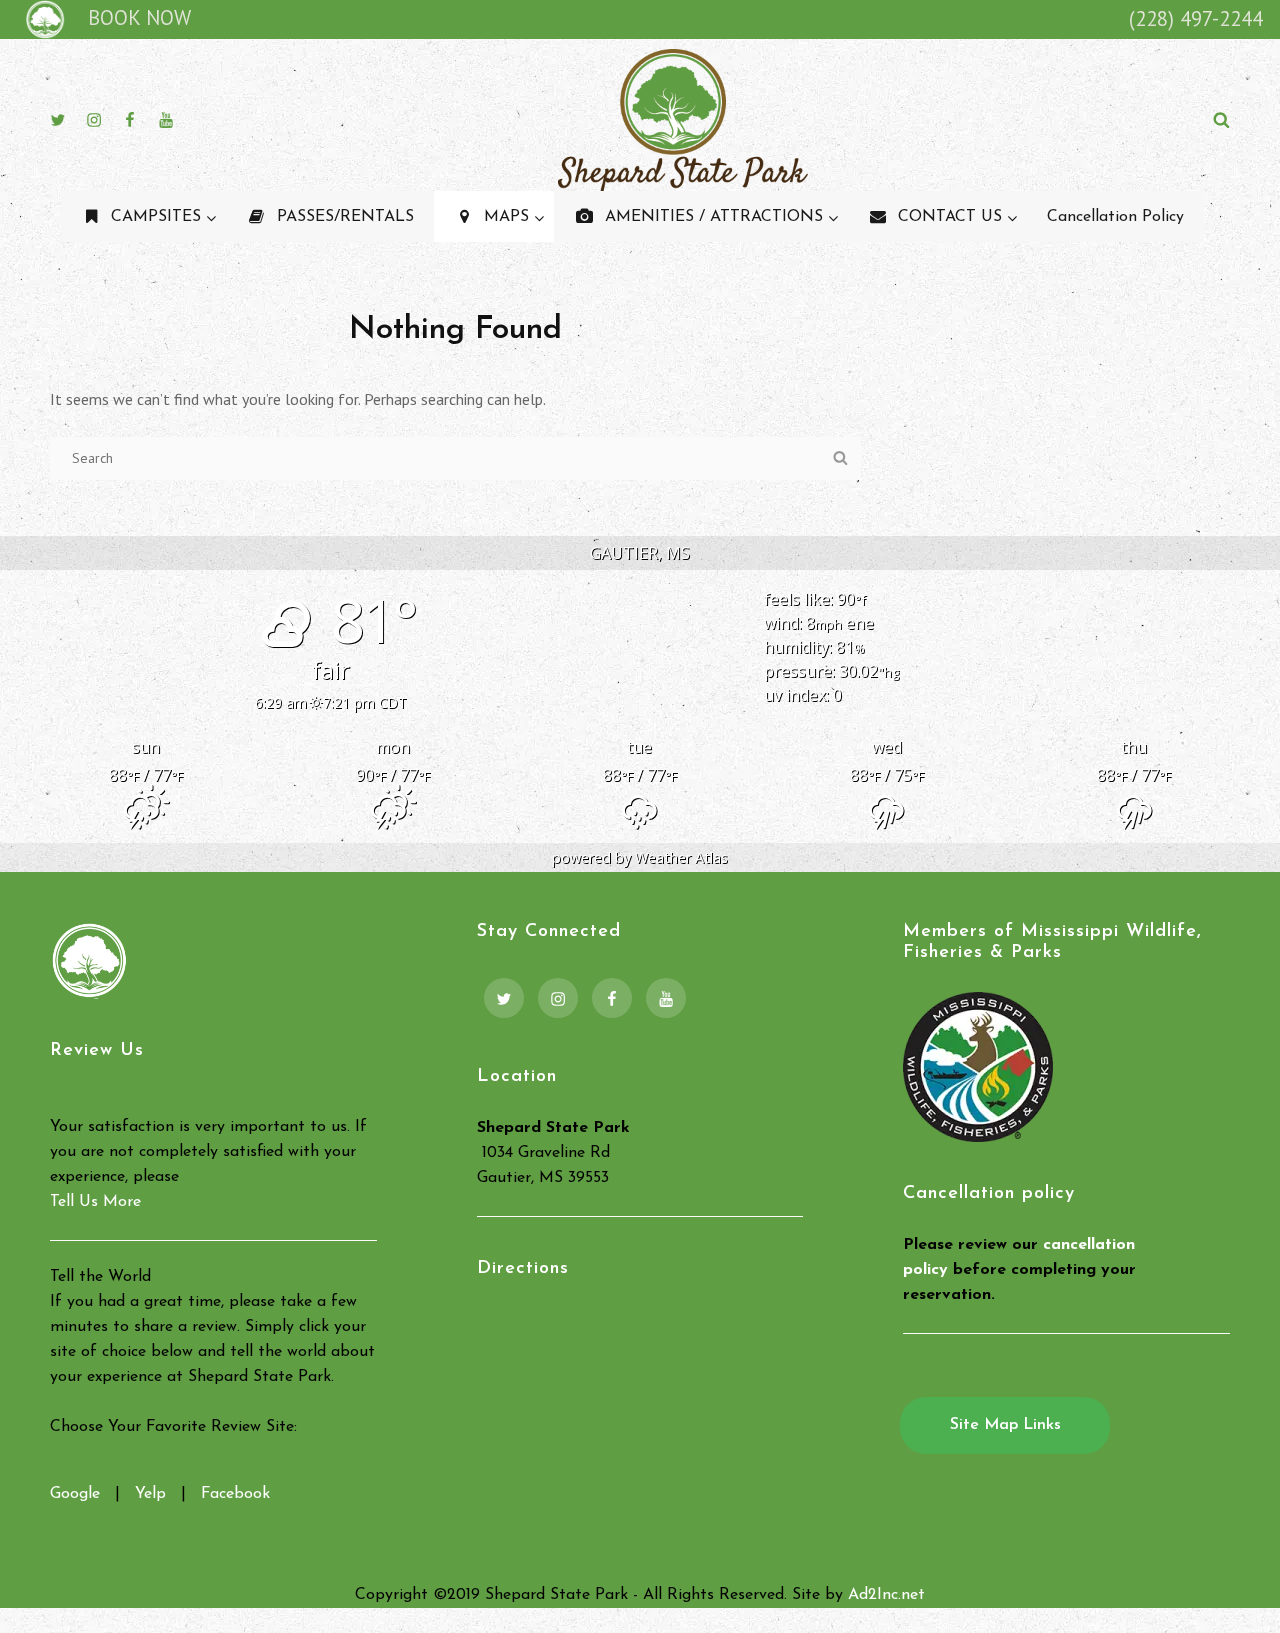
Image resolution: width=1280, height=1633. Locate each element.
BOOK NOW (139, 17)
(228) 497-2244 (1196, 18)
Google (75, 1494)
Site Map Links (1005, 1425)
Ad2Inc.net (886, 1595)
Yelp (150, 1494)
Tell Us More (95, 1202)
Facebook (235, 1494)
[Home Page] (41, 18)
